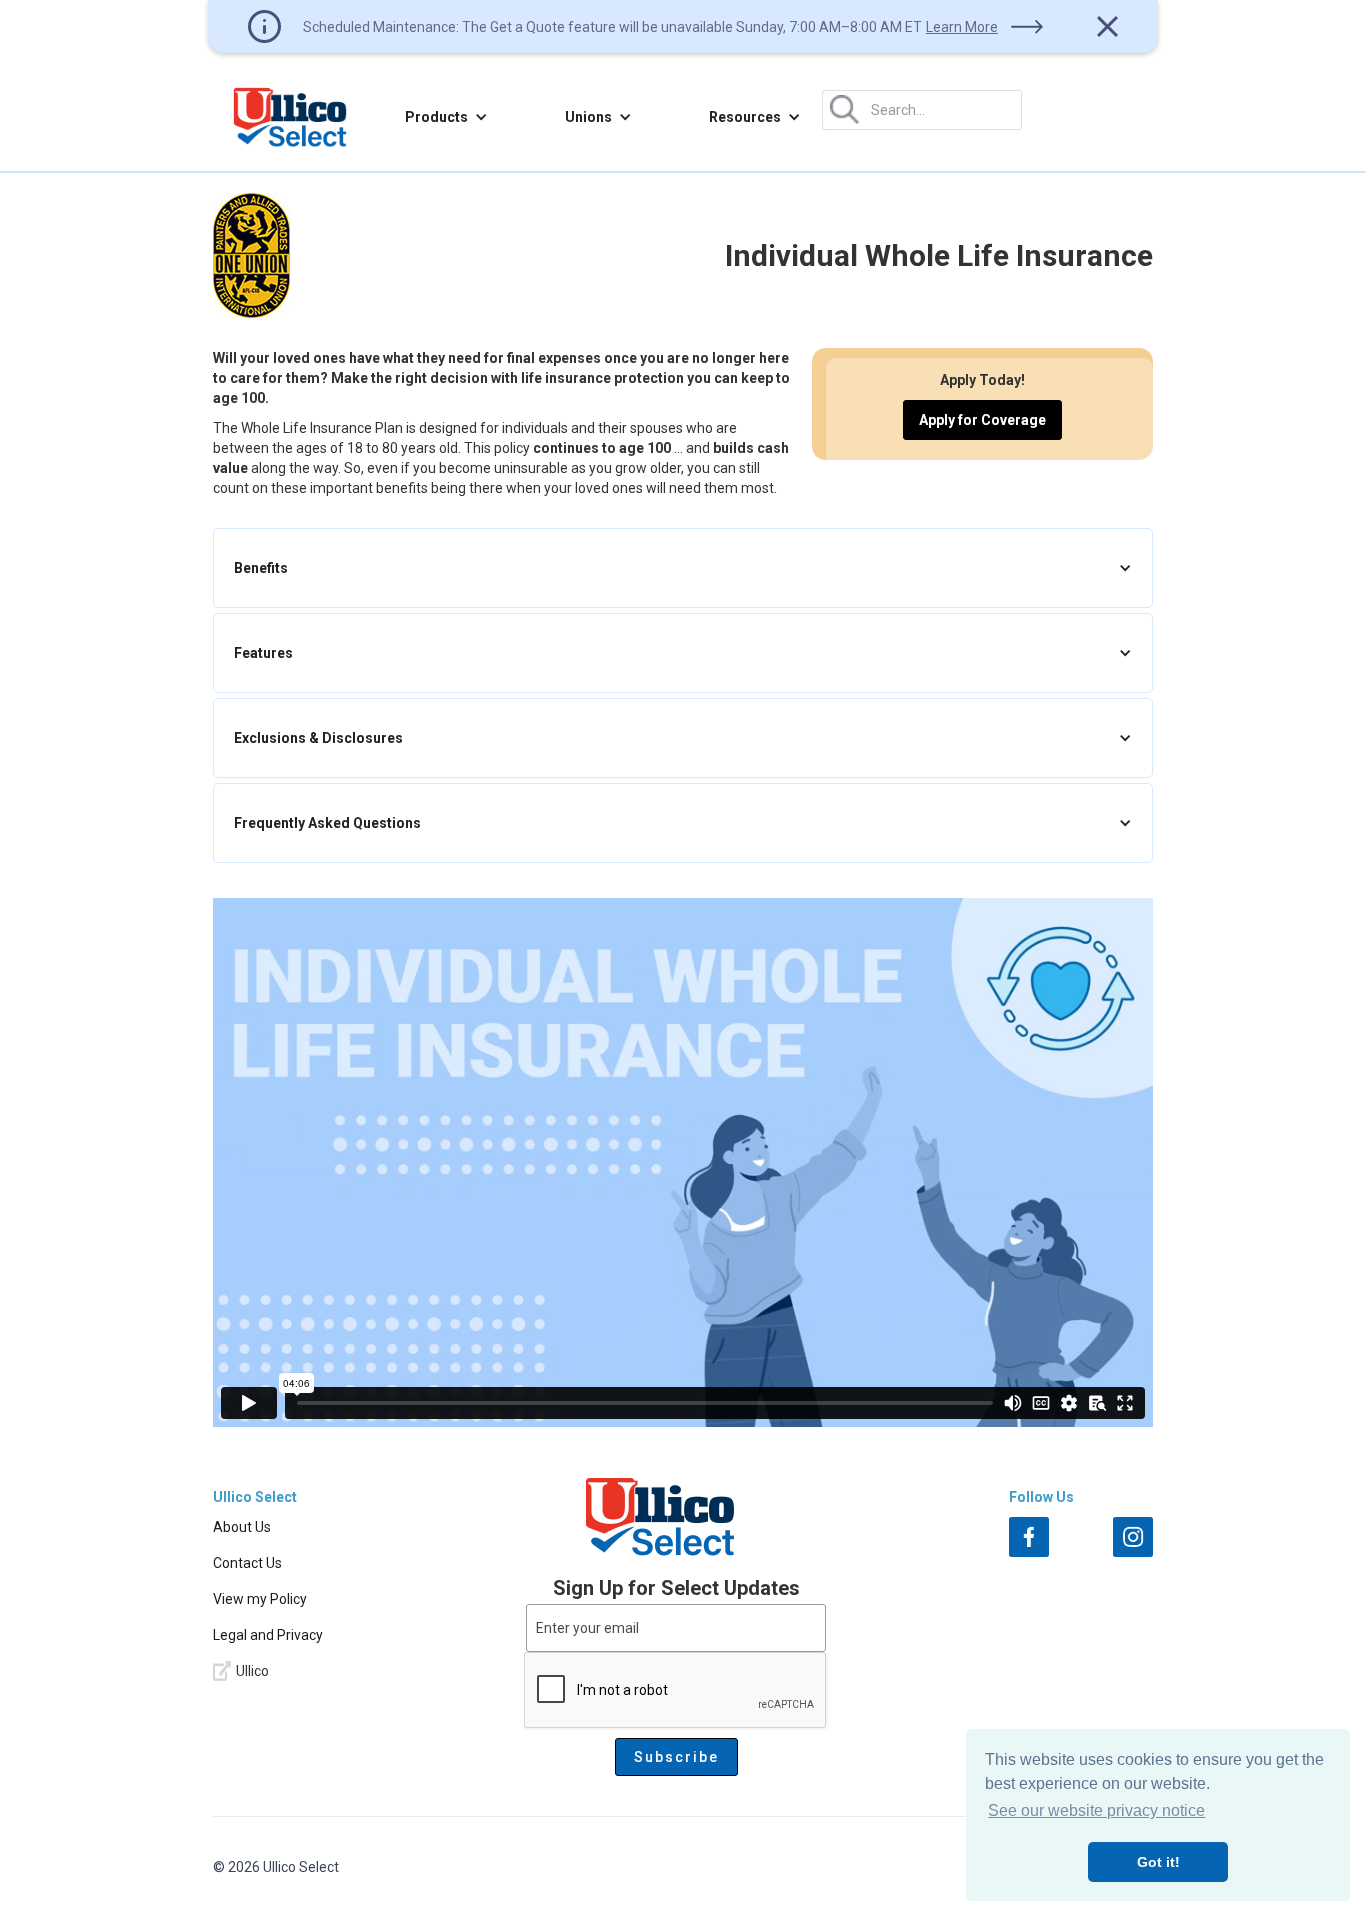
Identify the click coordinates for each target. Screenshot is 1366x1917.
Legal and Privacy (268, 1635)
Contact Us (247, 1563)
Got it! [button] (1158, 1862)
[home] (290, 117)
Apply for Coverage (982, 420)
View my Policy (260, 1599)
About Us (242, 1527)
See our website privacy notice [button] (1096, 1810)
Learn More (962, 27)
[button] (446, 117)
